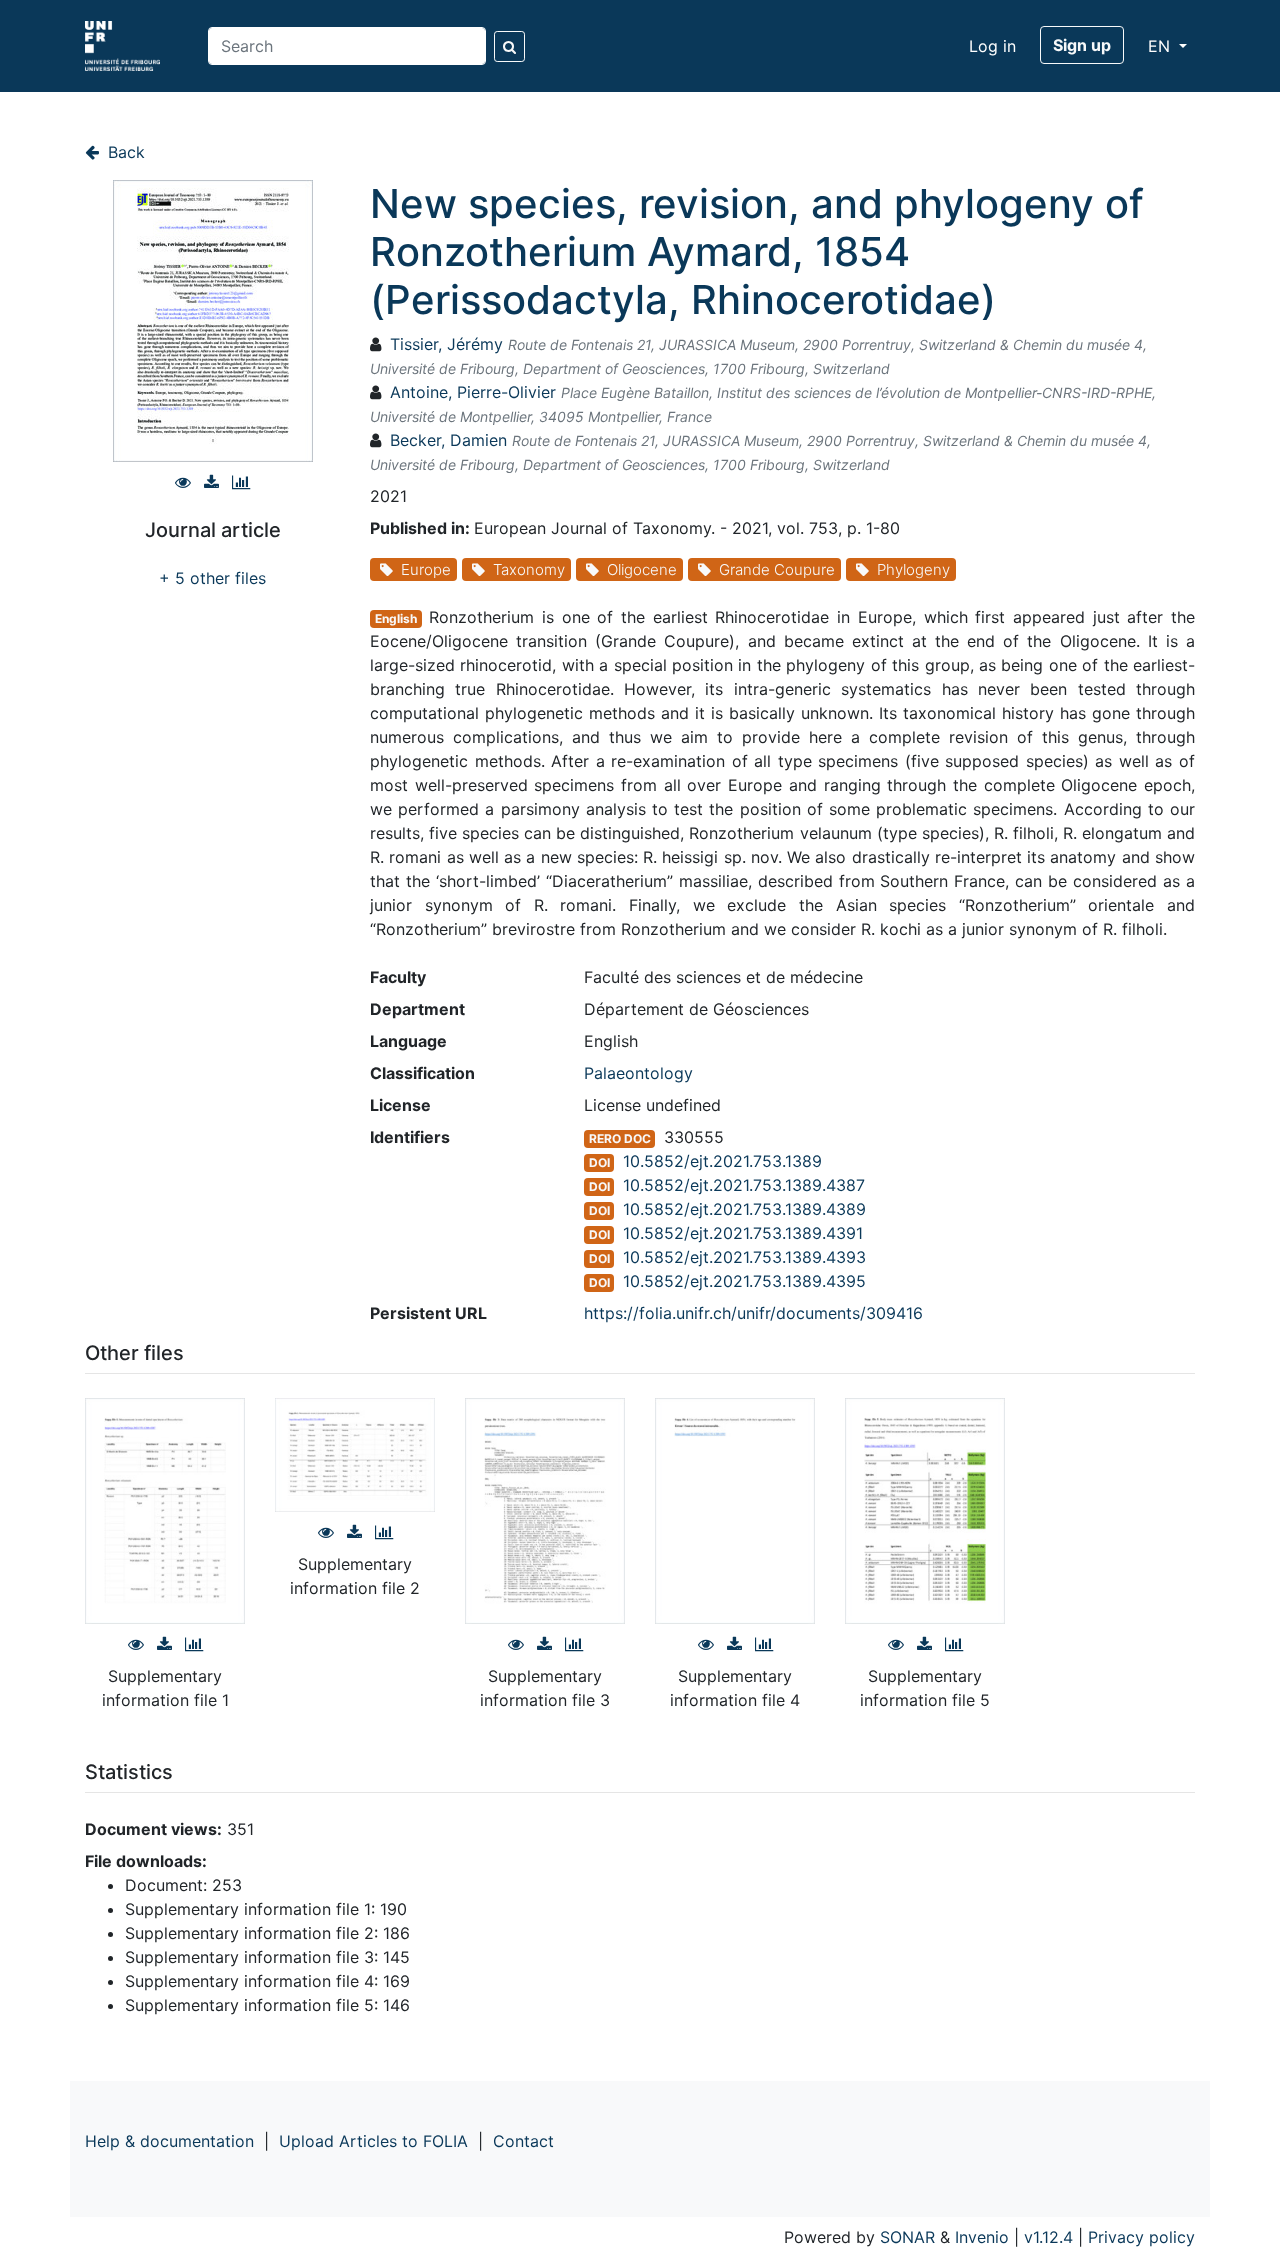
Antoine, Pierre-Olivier (473, 392)
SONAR (907, 2237)
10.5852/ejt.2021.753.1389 (722, 1161)
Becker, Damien (448, 440)
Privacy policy (1141, 2237)
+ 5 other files (212, 578)
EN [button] (1161, 46)
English (396, 618)
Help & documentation (169, 2141)
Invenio (982, 2237)
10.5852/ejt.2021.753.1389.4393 (744, 1257)
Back (124, 152)
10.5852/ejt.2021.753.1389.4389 (744, 1209)
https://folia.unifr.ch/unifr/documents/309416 (753, 1313)
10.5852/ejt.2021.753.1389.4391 (743, 1233)
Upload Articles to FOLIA (373, 2141)
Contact (523, 2141)
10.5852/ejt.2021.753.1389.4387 (744, 1185)
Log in (992, 46)
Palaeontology (638, 1073)
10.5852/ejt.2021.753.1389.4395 (744, 1281)
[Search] (509, 46)
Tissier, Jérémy (446, 344)
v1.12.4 (1048, 2237)
